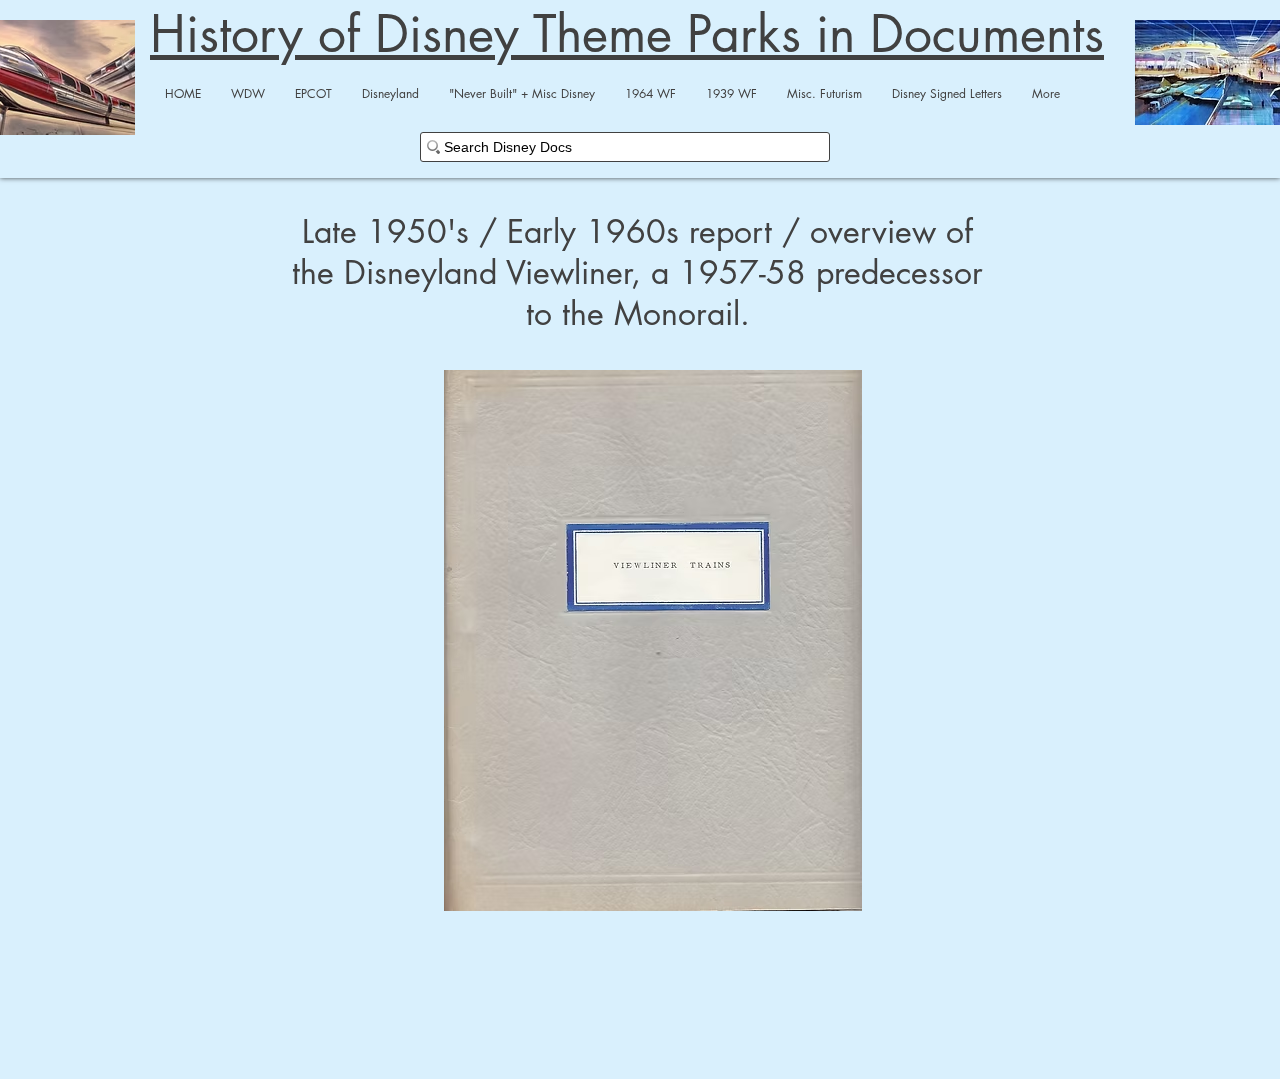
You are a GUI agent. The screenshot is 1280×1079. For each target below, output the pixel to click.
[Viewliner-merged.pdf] (653, 643)
